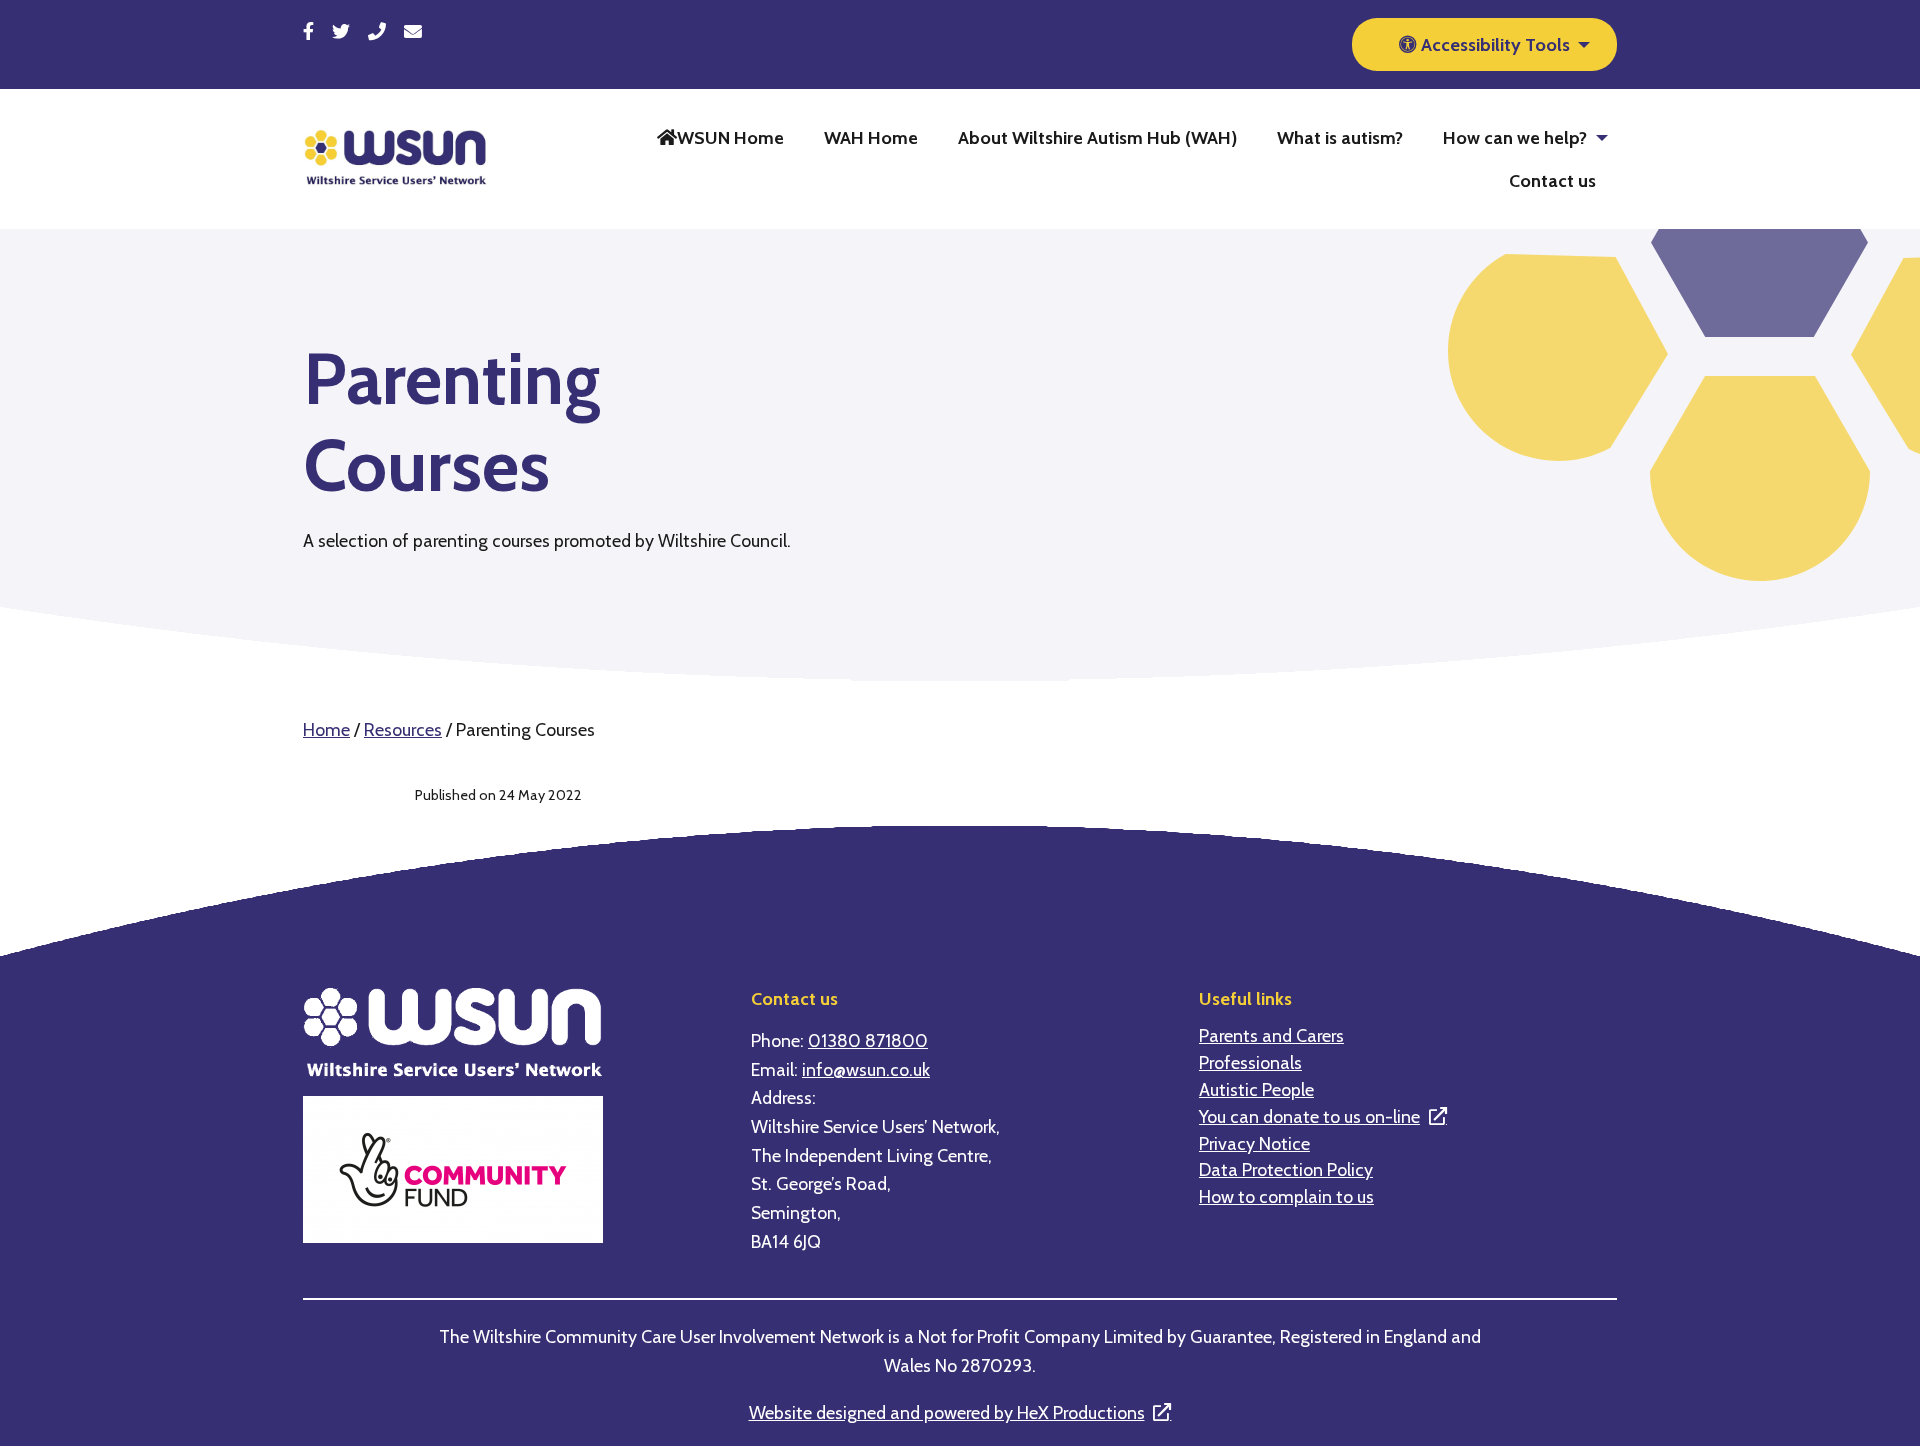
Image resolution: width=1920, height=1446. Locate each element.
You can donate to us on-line (1309, 1117)
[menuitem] (720, 137)
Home (326, 729)
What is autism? (1340, 137)
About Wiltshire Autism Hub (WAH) (1097, 137)
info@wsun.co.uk (866, 1069)
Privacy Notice (1254, 1144)
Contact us (1552, 180)
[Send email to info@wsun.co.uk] (413, 31)
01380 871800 (868, 1040)
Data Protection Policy (1286, 1170)
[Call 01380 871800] (377, 31)
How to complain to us (1286, 1197)
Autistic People (1256, 1090)
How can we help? (1515, 137)
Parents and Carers (1271, 1036)
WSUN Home (730, 137)
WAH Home (871, 137)
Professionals (1250, 1063)
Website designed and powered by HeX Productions (947, 1412)
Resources (403, 729)
